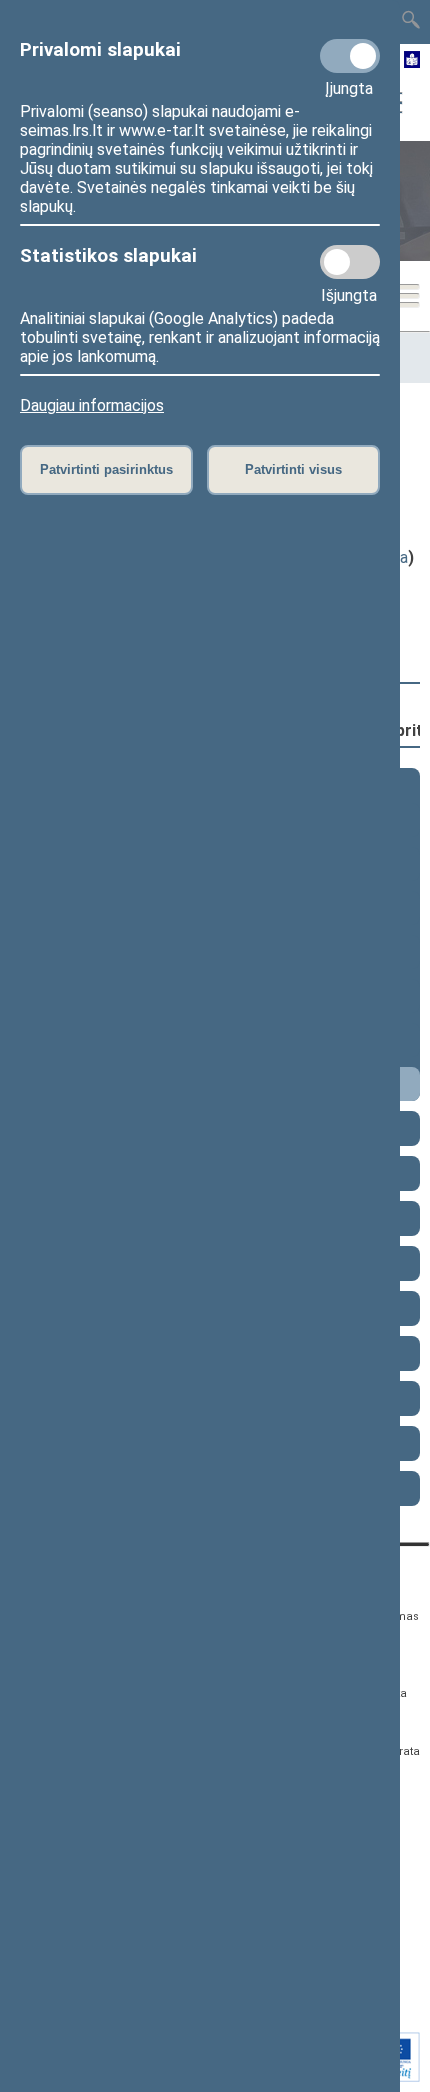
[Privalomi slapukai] (350, 56)
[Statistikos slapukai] (350, 262)
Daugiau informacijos (92, 405)
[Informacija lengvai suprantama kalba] (412, 61)
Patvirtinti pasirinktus (106, 469)
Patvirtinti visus (293, 469)
